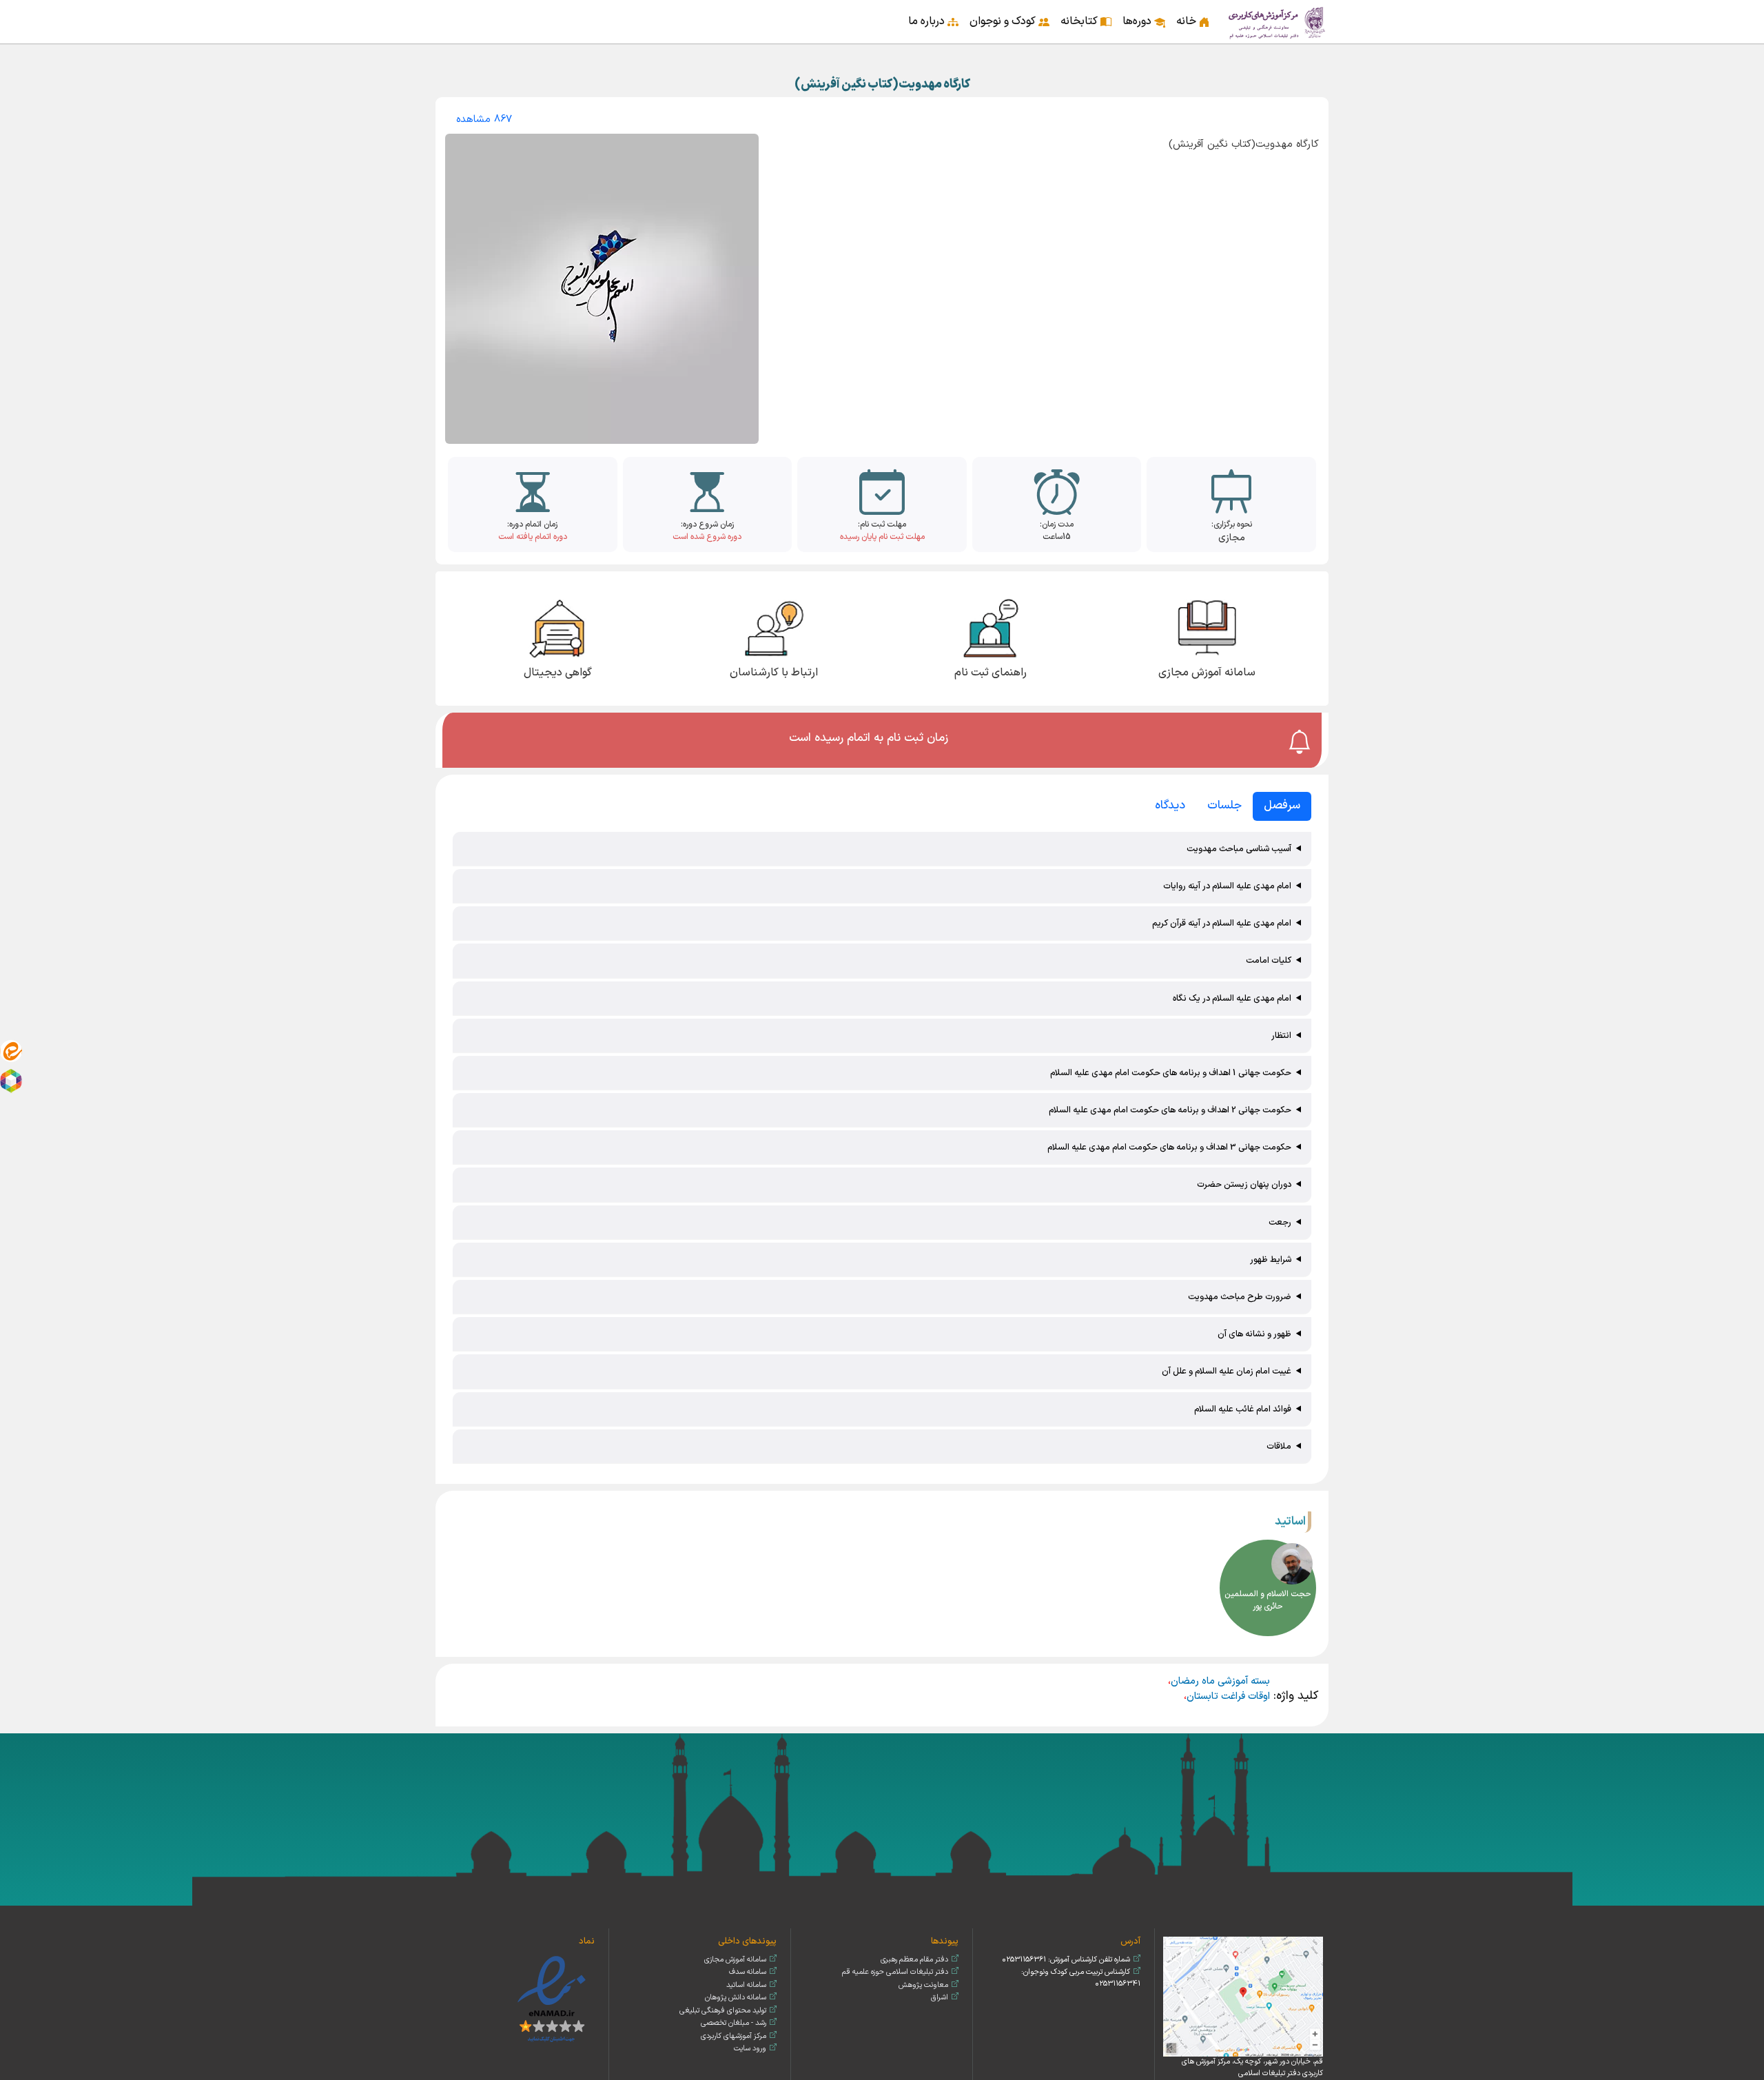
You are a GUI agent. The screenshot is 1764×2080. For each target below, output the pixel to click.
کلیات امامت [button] (1269, 960)
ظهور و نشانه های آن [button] (1254, 1334)
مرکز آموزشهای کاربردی (734, 2036)
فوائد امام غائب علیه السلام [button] (1243, 1409)
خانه (1186, 21)
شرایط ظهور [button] (1271, 1260)
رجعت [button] (1280, 1222)
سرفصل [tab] (1282, 806)
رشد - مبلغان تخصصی (734, 2023)
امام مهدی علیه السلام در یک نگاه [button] (1232, 998)
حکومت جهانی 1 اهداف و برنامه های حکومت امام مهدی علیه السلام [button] (1171, 1073)
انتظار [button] (1281, 1036)
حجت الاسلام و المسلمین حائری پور (1268, 1600)
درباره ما (926, 21)
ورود (449, 12)
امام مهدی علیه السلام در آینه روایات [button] (1227, 886)
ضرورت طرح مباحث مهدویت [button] (1240, 1297)
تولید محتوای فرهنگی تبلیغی (723, 2011)
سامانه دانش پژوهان (736, 1998)
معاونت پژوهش (923, 1985)
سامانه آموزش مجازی (735, 1960)
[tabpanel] (882, 1149)
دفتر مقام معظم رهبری (914, 1960)
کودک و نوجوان (1003, 21)
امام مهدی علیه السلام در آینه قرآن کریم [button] (1222, 923)
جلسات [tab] (1224, 806)
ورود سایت (750, 2049)
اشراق (940, 1998)
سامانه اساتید (746, 1985)
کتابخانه (1079, 21)
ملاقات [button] (1279, 1446)
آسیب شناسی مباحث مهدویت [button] (1239, 849)
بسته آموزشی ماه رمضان (1220, 1681)
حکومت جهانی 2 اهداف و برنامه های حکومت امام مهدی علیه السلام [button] (1170, 1110)
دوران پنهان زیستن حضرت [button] (1244, 1184)
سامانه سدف (748, 1972)
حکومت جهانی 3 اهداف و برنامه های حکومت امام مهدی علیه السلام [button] (1169, 1147)
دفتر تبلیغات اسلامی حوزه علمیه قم (895, 1972)
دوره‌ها (1137, 21)
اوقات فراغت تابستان (1228, 1696)
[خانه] (1278, 22)
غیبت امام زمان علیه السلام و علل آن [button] (1227, 1371)
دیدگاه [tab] (1170, 806)
